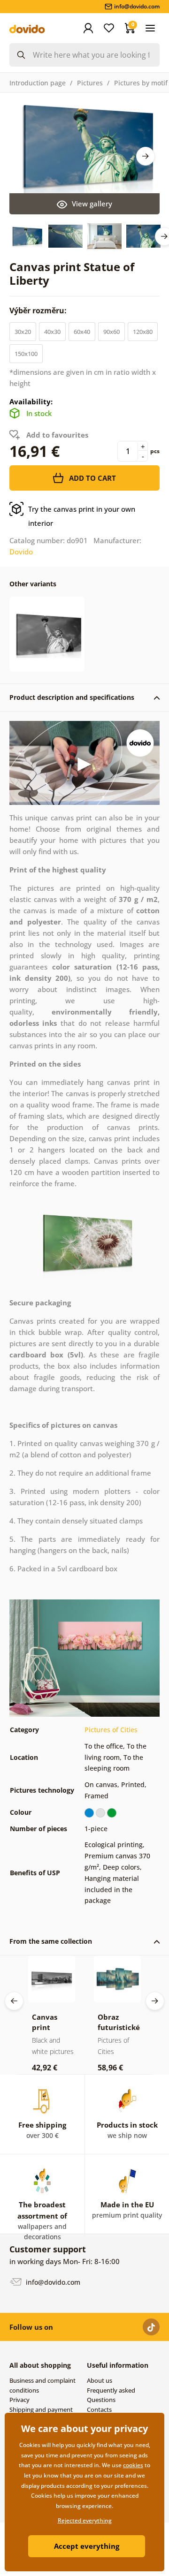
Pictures (90, 83)
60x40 (82, 332)
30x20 (23, 332)
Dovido (21, 552)
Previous (14, 2001)
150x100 (26, 354)
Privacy (19, 2400)
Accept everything (87, 2546)
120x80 (143, 332)
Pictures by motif (141, 83)
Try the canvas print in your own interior (82, 516)
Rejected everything (85, 2520)
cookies (133, 2465)
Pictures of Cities (111, 1730)
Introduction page (38, 83)
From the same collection (51, 1941)
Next (146, 156)
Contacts (99, 2409)
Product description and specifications (72, 697)
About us (100, 2380)
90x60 (111, 332)
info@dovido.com (52, 2282)
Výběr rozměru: (39, 311)
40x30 (52, 332)
